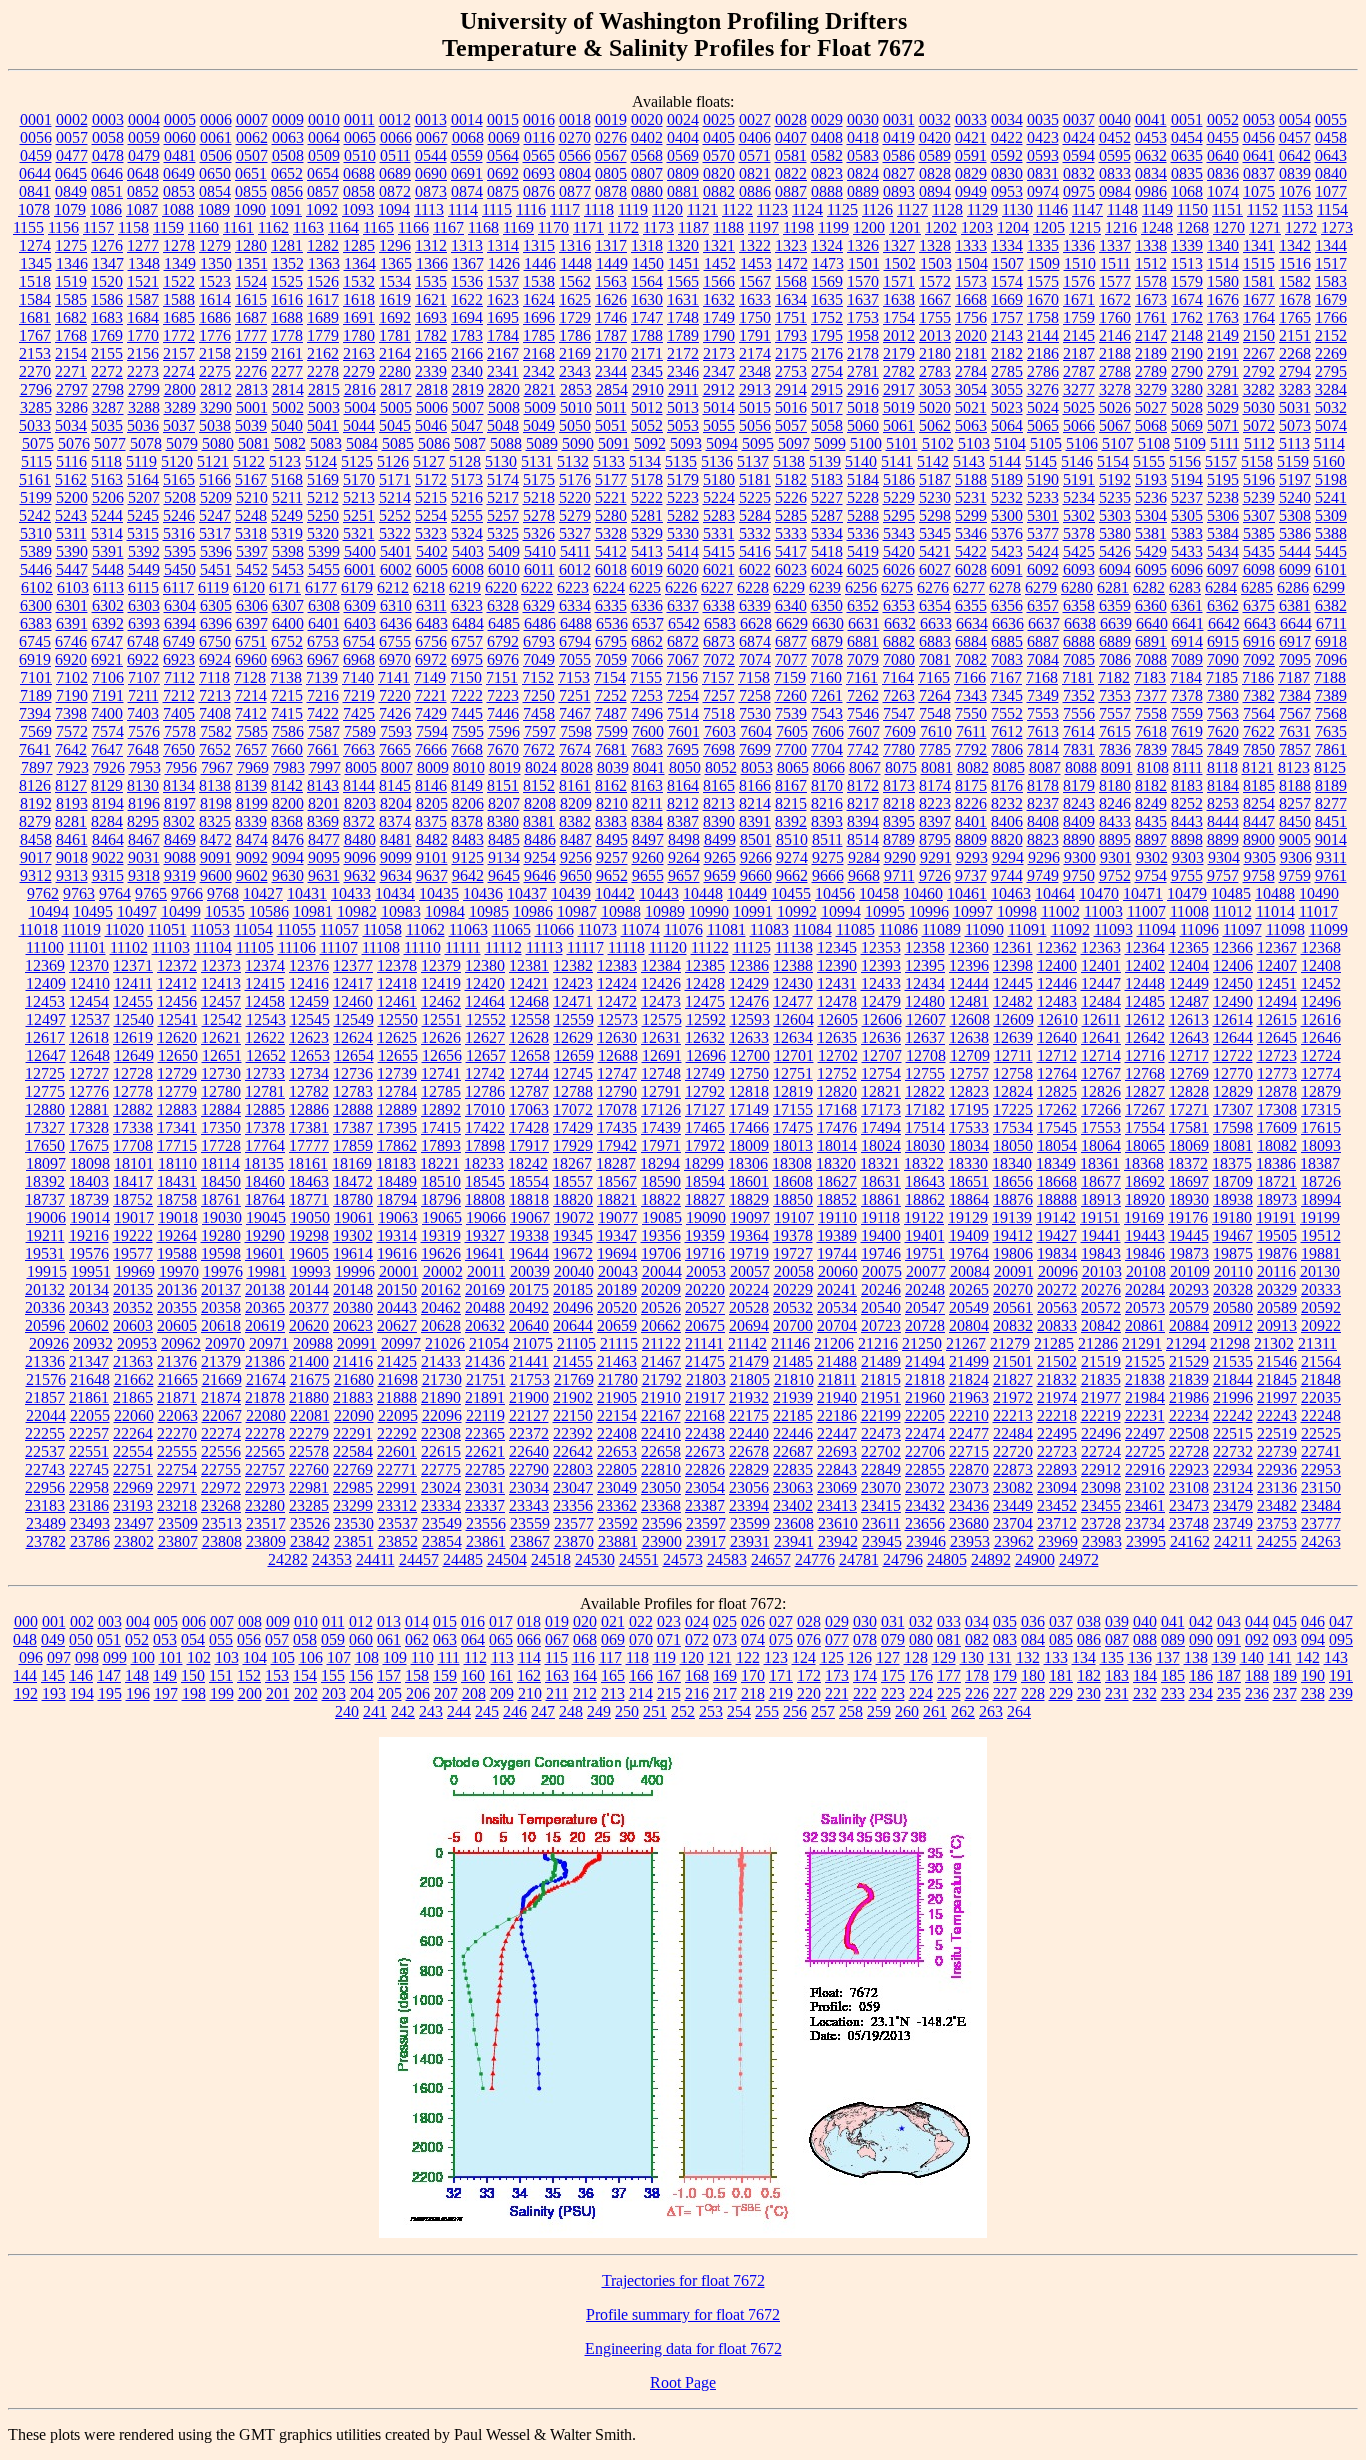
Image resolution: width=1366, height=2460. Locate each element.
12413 (221, 983)
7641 (35, 749)
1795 (827, 335)
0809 (683, 173)
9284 (864, 857)
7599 (612, 731)
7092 (1259, 659)
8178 (1043, 785)
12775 (45, 1091)
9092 (252, 857)
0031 (899, 119)
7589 (360, 731)
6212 (393, 587)
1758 (1043, 317)
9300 (1080, 857)
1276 (107, 245)
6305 (216, 605)
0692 (503, 173)
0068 (468, 137)
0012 (395, 119)
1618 (359, 299)
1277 (143, 245)
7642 (71, 749)
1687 (251, 317)
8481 (396, 839)
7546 (863, 713)
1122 (737, 209)
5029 (1223, 407)
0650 (215, 173)
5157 (1221, 461)
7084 (1043, 659)
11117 (585, 947)
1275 (71, 245)
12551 (442, 1019)
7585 (252, 731)
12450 (1233, 983)
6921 (107, 659)
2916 (863, 389)
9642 (468, 875)
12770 (1233, 1073)
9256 (576, 857)
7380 (1223, 695)
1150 (1192, 209)
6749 (179, 641)
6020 (683, 569)
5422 (971, 551)
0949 (971, 191)
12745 (573, 1073)
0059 (144, 137)
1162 (273, 227)
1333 (971, 245)
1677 (1259, 299)
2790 (1187, 371)
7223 (503, 695)
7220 (395, 695)
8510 (792, 839)
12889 (397, 1109)
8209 (576, 803)
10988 (621, 911)
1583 (1331, 281)
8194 (108, 803)
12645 (1277, 1037)
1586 (107, 299)
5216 (467, 497)
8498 (684, 839)
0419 (899, 137)
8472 (216, 839)
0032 (935, 119)
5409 (504, 551)
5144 (1005, 461)
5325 (503, 533)
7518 (719, 713)
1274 (35, 245)
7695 (683, 749)
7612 (1007, 731)
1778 (287, 335)
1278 (179, 245)
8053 (757, 767)
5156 (1185, 461)
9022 (108, 857)
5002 (288, 407)
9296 (1044, 857)
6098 (1259, 569)
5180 (719, 479)
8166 (755, 785)
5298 (935, 515)
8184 (1223, 785)
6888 (1079, 641)
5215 (431, 497)
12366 (1233, 947)
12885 (265, 1109)
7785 (935, 749)
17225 (1013, 1109)
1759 (1079, 317)
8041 (649, 767)
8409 (1079, 821)
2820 (504, 389)
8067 (865, 767)
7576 (144, 731)
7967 (217, 767)
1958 (863, 335)
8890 (1079, 839)
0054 (1295, 119)
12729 (177, 1073)
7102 (72, 677)
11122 (710, 947)
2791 (1223, 371)
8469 (180, 839)
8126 (35, 785)
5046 (431, 425)
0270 (575, 137)
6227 (717, 587)
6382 (1331, 605)
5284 (755, 515)
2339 (431, 371)
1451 (684, 263)
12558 (530, 1019)
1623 (503, 299)
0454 (1187, 137)
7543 (827, 713)
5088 (506, 443)
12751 (793, 1073)
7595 (468, 731)
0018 (575, 119)
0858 (359, 191)
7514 (683, 713)
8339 (251, 821)
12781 (265, 1091)
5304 (1151, 515)
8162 (611, 785)
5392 (144, 551)
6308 (324, 605)
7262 (863, 695)
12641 (1101, 1037)
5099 (830, 443)
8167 (791, 785)
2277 (287, 371)
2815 (324, 389)
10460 (923, 893)
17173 (881, 1109)
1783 (467, 335)
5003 (324, 407)
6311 (431, 605)
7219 (359, 695)
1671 (1079, 299)
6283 (1185, 587)
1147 (1087, 209)
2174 (755, 353)
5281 (647, 515)
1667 (935, 299)
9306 (1296, 857)
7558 (1151, 713)
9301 (1116, 857)
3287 (108, 407)
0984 (1115, 191)
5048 (503, 425)
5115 (36, 461)
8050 (685, 767)
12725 (45, 1073)
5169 (323, 479)
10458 (879, 893)
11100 (45, 947)
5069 (1187, 425)
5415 (719, 551)
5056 (755, 425)
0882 (719, 191)
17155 (793, 1109)
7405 (179, 713)
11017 (1318, 911)
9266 (756, 857)
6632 (900, 623)
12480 (925, 1001)
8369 (323, 821)
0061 (216, 137)
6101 (1331, 569)
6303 (144, 605)
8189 (1331, 785)
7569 (36, 731)
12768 (1145, 1073)
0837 (1259, 173)
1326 (863, 245)
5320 (323, 533)
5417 (791, 551)
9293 (972, 857)
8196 (144, 803)
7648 (143, 749)
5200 (72, 497)
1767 (35, 335)
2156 (143, 353)
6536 (612, 623)
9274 (792, 857)
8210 (612, 803)
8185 (1259, 785)
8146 (431, 785)
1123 (772, 209)
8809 (971, 839)
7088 (1151, 659)
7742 (863, 749)
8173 (899, 785)
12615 (1277, 1019)
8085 (1009, 767)
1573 (971, 281)
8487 (576, 839)
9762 (43, 893)
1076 (1295, 191)
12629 (573, 1037)
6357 (1043, 605)
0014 (467, 119)
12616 (1321, 1019)
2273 (143, 371)
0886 (755, 191)
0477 (72, 155)
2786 (1043, 371)
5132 (573, 461)
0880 (647, 191)
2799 (144, 389)
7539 (791, 713)
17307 (1233, 1109)
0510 (360, 155)
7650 (179, 749)
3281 (1223, 389)
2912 (719, 389)
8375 (431, 821)
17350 (221, 1127)
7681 (611, 749)
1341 (1259, 245)
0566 (575, 155)
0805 (611, 173)
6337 (683, 605)
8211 (647, 803)
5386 (1295, 533)
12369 (45, 965)
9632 (360, 875)
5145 (1041, 461)
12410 (90, 983)
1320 (683, 245)
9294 (1008, 857)
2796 (36, 389)
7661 (323, 749)
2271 (71, 371)
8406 (1007, 821)
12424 (617, 983)
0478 (108, 155)
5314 (107, 533)
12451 (1277, 983)
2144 (1043, 335)
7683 (647, 749)
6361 (1187, 605)
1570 (863, 281)
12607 (926, 1019)
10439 (571, 893)
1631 (683, 299)
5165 (179, 479)
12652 (266, 1055)
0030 (863, 119)
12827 (1145, 1091)
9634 (396, 875)
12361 (1013, 947)
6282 (1149, 587)
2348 (755, 371)
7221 (431, 695)
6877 (791, 641)
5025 (1079, 407)
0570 (719, 155)
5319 (287, 533)
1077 (1331, 191)
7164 (898, 677)
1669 (1007, 299)
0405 (719, 137)
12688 (618, 1055)
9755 (1187, 875)
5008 (504, 407)
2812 (216, 389)
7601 (684, 731)
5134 (645, 461)
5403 (468, 551)
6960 (251, 659)
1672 (1115, 299)
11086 (898, 929)
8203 (360, 803)
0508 (288, 155)
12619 (133, 1037)
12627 (485, 1037)
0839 (1295, 173)
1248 (1157, 227)
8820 (1007, 839)
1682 (71, 317)
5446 (36, 569)
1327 (899, 245)
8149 (467, 785)
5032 (1331, 407)
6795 (611, 641)
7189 (36, 695)
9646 (540, 875)
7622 (1259, 731)
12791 (661, 1091)
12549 (354, 1019)
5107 (1118, 443)
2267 (1259, 353)
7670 (503, 749)
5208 (180, 497)
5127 (429, 461)
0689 (395, 173)
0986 (1151, 191)
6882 (899, 641)
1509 (1044, 263)
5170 (359, 479)
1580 (1223, 281)
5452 (252, 569)
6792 (503, 641)
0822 (791, 173)
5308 (1295, 515)
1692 (395, 317)
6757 (467, 641)
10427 (263, 893)
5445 (1331, 551)
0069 (504, 137)
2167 (503, 353)
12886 (309, 1109)
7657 (251, 749)
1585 (71, 299)
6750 (215, 641)
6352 (863, 605)
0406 (755, 137)
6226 (681, 587)
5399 (324, 551)
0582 (827, 155)
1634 (791, 299)
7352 (1079, 695)
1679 (1331, 299)
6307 (288, 605)
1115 (497, 209)
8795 (935, 839)
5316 (179, 533)
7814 (1043, 749)
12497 (46, 1019)
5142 (933, 461)
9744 (1007, 875)
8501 (756, 839)
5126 (393, 461)
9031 (144, 857)
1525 (287, 281)
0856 (287, 191)
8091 (1117, 767)
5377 (1043, 533)
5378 (1079, 533)
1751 (791, 317)
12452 (1321, 983)
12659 (574, 1055)
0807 (647, 173)
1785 (539, 335)
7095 (1295, 659)
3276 (1043, 389)
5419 (863, 551)
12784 (397, 1091)
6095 (1151, 569)
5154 (1113, 461)
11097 (1242, 929)
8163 (647, 785)
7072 (719, 659)
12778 (133, 1091)
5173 (467, 479)
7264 (935, 695)
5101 (902, 443)
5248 (251, 515)
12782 (309, 1091)
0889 (863, 191)
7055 (575, 659)
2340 (467, 371)
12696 (706, 1055)
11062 (425, 929)
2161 (287, 353)
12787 (529, 1091)
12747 (617, 1073)
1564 (647, 281)
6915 (1223, 641)
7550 (971, 713)
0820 (719, 173)
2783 (935, 371)
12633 (749, 1037)
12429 (749, 983)
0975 (1079, 191)
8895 (1115, 839)
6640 (1152, 623)
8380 (503, 821)
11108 (381, 947)
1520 (107, 281)
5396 (216, 551)
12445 (1013, 983)
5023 (1007, 407)
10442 (615, 893)
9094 (288, 857)
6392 (108, 623)
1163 (308, 227)
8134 (179, 785)
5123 (285, 461)
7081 (935, 659)
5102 (938, 443)
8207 (504, 803)
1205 (1049, 227)
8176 (1007, 785)
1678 (1295, 299)
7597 (540, 731)
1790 (719, 335)
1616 (287, 299)
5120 (177, 461)
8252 (1187, 803)
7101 (36, 677)
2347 (719, 371)
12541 (178, 1019)
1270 (1229, 227)
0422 (1007, 137)
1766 (1331, 317)
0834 (1151, 173)
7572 (72, 731)
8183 (1187, 785)
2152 (1331, 335)
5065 (1043, 425)
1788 (647, 335)
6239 (825, 587)
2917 (899, 389)
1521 (143, 281)
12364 (1145, 947)
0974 (1043, 191)
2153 (35, 353)
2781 (863, 371)
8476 (288, 839)
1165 (378, 227)
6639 (1116, 623)
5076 (74, 443)
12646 (1321, 1037)
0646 (107, 173)
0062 (252, 137)
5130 (501, 461)
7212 (179, 695)
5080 (218, 443)
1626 (611, 299)
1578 (1151, 281)
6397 (252, 623)
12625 (397, 1037)
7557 (1115, 713)
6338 (719, 605)
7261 (827, 695)
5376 (1007, 533)
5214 (395, 497)
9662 (792, 875)
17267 (1145, 1109)
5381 (1151, 533)
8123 (1294, 767)
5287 (827, 515)
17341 (177, 1127)
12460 (353, 1001)
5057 (791, 425)
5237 (1187, 497)
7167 (1006, 677)
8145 (395, 785)
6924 (215, 659)
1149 (1157, 209)
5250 (323, 515)
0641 (1259, 155)
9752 (1115, 875)
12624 (353, 1037)
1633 (755, 299)
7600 (648, 731)
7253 (647, 695)
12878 (1277, 1091)
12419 (441, 983)
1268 (1193, 227)
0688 (359, 173)
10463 (1011, 893)
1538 (539, 281)
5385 (1259, 533)
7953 (145, 767)
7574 (108, 731)
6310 (396, 605)
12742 (485, 1073)
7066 (647, 659)
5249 (287, 515)
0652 (287, 173)
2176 (827, 353)
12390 (837, 965)
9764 (115, 893)
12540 (134, 1019)
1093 (358, 209)
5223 (683, 497)
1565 (683, 281)
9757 (1223, 875)
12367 (1277, 947)
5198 (1331, 479)
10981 (313, 911)
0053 (1259, 119)
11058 (382, 929)
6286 (1293, 587)
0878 (611, 191)
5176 (575, 479)
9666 (828, 875)
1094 (394, 209)
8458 (36, 839)
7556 (1079, 713)
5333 (791, 533)
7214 (251, 695)
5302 (1079, 515)
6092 (1043, 569)
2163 (359, 353)
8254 (1259, 803)
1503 (936, 263)
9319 (180, 875)
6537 (648, 623)
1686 (215, 317)
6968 (359, 659)
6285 (1257, 587)
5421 (935, 551)
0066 (396, 137)
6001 (360, 569)
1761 (1151, 317)
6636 (1008, 623)
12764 (1057, 1073)
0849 (71, 191)
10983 (401, 911)
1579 (1187, 281)
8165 (719, 785)
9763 (79, 893)
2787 (1079, 371)
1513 (1187, 263)
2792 (1259, 371)
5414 (683, 551)
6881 (863, 641)
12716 (1145, 1055)
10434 (395, 893)
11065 (511, 929)
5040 (287, 425)
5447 (72, 569)
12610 (1058, 1019)
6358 (1079, 605)
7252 (611, 695)
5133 (609, 461)
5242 (35, 515)
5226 (791, 497)
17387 (353, 1127)
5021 (971, 407)
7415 (287, 713)
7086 (1115, 659)
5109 (1190, 443)
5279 (575, 515)
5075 (38, 443)
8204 (396, 803)
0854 (215, 191)
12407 (1277, 965)
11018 (38, 929)
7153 (574, 677)
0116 (539, 137)
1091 (286, 209)
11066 (554, 929)
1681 (35, 317)
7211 (143, 695)
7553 (1043, 713)
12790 (617, 1091)
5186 (899, 479)
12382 (573, 965)
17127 (705, 1109)
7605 (792, 731)
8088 (1081, 767)
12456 (177, 1001)
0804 (575, 173)
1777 (251, 335)
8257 (1295, 803)
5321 (359, 533)
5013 (683, 407)
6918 (1331, 641)
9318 (144, 875)
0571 (755, 155)
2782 (899, 371)
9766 (187, 893)
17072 (573, 1109)
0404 (683, 137)
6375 (1259, 605)
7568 (1331, 713)
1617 (323, 299)
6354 (935, 605)
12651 (222, 1055)
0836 (1223, 173)
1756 (971, 317)
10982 (357, 911)
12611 (1101, 1019)
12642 (1145, 1037)
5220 (575, 497)
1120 (667, 209)
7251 (575, 695)
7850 (1259, 749)
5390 (72, 551)
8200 (288, 803)
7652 (215, 749)
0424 (1079, 137)
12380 (485, 965)
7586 (288, 731)
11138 (794, 947)
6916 (1259, 641)
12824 (1013, 1091)
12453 (45, 1001)
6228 (753, 587)
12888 (353, 1109)
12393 (881, 965)
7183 (1150, 677)
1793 (791, 335)
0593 (1043, 155)
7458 (539, 713)
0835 (1187, 173)
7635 (1331, 731)
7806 (1007, 749)
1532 (359, 281)
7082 (971, 659)
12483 (1057, 1001)
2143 (1007, 335)
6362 (1223, 605)
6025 (863, 569)
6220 (501, 587)
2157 (179, 353)
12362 (1057, 947)
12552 (486, 1019)
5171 (395, 479)
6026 (899, 569)
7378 (1187, 695)
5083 (326, 443)
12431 (837, 983)
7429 (431, 713)
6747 (107, 641)
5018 (863, 407)
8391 (755, 821)
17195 (969, 1109)
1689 (323, 317)
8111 (1188, 767)
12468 (529, 1001)
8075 (901, 767)
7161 (862, 677)
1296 (395, 245)
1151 (1227, 209)
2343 (575, 371)
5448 (108, 569)
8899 (1223, 839)
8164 (683, 785)
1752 (827, 317)
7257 (719, 695)
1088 (178, 209)
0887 (791, 191)
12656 (442, 1055)
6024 (827, 569)
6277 (969, 587)
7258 (755, 695)
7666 (431, 749)
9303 (1188, 857)
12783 (353, 1091)
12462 (441, 1001)
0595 (1115, 155)
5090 (578, 443)
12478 (837, 1001)
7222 (467, 695)
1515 (1259, 263)
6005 (432, 569)
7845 (1187, 749)
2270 (35, 371)
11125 (752, 947)
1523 (215, 281)
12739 (397, 1073)
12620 (177, 1037)
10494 (49, 911)
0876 (539, 191)
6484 (468, 623)
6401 (324, 623)
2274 (179, 371)
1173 (658, 227)
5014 (719, 407)
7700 (791, 749)
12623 (309, 1037)
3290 (216, 407)
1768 (71, 335)
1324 (827, 245)
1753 (863, 317)
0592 (1007, 155)
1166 (413, 227)
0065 (360, 137)
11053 (210, 929)
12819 (793, 1091)
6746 (71, 641)
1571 (899, 281)
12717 (1189, 1055)
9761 (1331, 875)
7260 (791, 695)
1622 (467, 299)
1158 (133, 227)
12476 (749, 1001)
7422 (323, 713)
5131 (537, 461)
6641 (1188, 623)
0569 (683, 155)
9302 (1152, 857)
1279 (215, 245)
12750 (749, 1073)
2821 (540, 389)
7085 (1079, 659)
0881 (683, 191)
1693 (431, 317)
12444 (969, 983)
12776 (89, 1091)
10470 (1099, 893)
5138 (789, 461)
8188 (1295, 785)
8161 (575, 785)
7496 (647, 713)
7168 (1042, 677)
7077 (791, 659)
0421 (971, 137)
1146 (1052, 209)
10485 (1231, 893)
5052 (647, 425)
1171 (588, 227)
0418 (863, 137)
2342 (539, 371)
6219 (465, 587)
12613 (1189, 1019)
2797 (72, 389)
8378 (467, 821)
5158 (1257, 461)
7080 (899, 659)
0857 (323, 191)
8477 (324, 839)
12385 (705, 965)
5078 (146, 443)
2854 (612, 389)
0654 (323, 173)
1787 (611, 335)
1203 (977, 227)
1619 (395, 299)
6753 (323, 641)
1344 (1331, 245)
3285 (36, 407)
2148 (1187, 335)
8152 (539, 785)
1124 (807, 209)
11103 (171, 947)
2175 (791, 353)
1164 (343, 227)
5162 (71, 479)
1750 (755, 317)
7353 (1115, 695)
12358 (925, 947)
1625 (575, 299)
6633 (936, 623)
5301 (1043, 515)
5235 (1115, 497)
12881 (89, 1109)
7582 (216, 731)
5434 (1223, 551)
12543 (266, 1019)
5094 (722, 443)
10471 (1143, 893)
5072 (1259, 425)
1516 (1295, 263)
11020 (124, 929)
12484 (1101, 1001)
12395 (925, 965)
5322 (395, 533)
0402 (647, 137)
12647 (46, 1055)
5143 (969, 461)
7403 (143, 713)
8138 (215, 785)
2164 (395, 353)
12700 (750, 1055)
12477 (793, 1001)
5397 (252, 551)
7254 (683, 695)
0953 (1007, 191)
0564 (503, 155)
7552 (1007, 713)
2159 (251, 353)
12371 (133, 965)
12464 (485, 1001)
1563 (611, 281)
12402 (1145, 965)
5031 (1295, 407)
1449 (612, 263)
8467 (144, 839)
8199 (252, 803)
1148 (1122, 209)
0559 (467, 155)
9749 (1043, 875)
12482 (1013, 1001)
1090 (250, 209)
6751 (251, 641)
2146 (1115, 335)
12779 (177, 1091)
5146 (1077, 461)
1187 (693, 227)
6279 (1041, 587)
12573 (618, 1019)
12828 (1189, 1091)
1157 (98, 227)
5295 (899, 515)
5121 (213, 461)
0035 (1043, 119)
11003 (1103, 911)
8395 (899, 821)
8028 (577, 767)
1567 (755, 281)
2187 (1079, 353)
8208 (540, 803)
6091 (1007, 569)
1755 (935, 317)
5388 (1331, 533)
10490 (1319, 893)
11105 (255, 947)
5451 (216, 569)
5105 (1046, 443)
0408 (827, 137)
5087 (470, 443)
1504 (972, 263)
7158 (754, 677)
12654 (354, 1055)
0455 (1223, 137)
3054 (971, 389)
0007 (252, 119)
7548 (935, 713)
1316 (575, 245)
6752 (287, 641)
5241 (1331, 497)
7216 (323, 695)
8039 (613, 767)
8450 (1295, 821)
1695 (503, 317)
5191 (1079, 479)
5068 (1151, 425)
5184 (863, 479)
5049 (539, 425)
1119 (633, 209)
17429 (573, 1127)
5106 (1082, 443)
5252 (395, 515)
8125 (1330, 767)
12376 (309, 965)
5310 (36, 533)
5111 (1225, 443)
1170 (553, 227)
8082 (973, 767)
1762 (1187, 317)
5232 (1007, 497)
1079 (70, 209)
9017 (36, 857)
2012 (899, 335)
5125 (357, 461)
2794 (1295, 371)
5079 (182, 443)
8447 (1259, 821)
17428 (529, 1127)
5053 (683, 425)
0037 (1079, 119)
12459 (309, 1001)
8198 (216, 803)
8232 (1007, 803)
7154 (610, 677)
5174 (503, 479)
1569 (827, 281)
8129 (107, 785)
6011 (539, 569)
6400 (288, 623)
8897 (1151, 839)
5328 (611, 533)
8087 (1045, 767)
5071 (1223, 425)
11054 (253, 929)
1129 (982, 209)
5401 (396, 551)
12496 (1321, 1001)
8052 (721, 767)
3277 (1079, 389)
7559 (1187, 713)
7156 (682, 677)
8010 (469, 767)
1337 (1115, 245)
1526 (323, 281)
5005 (396, 407)
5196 (1259, 479)
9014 (1331, 839)
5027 (1151, 407)
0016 (539, 119)
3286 (72, 407)
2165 (431, 353)
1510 (1080, 263)
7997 (325, 767)
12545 (310, 1019)
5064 (1007, 425)
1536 (467, 281)
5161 (35, 479)
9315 (108, 875)
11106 (297, 947)
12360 (969, 947)
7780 (899, 749)
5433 (1187, 551)
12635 (837, 1037)
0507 (252, 155)
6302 (108, 605)
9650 (576, 875)
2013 (935, 335)
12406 (1233, 965)
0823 (827, 173)
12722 (1233, 1055)
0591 (971, 155)
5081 (254, 443)
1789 (683, 335)
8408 (1043, 821)
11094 (1156, 929)
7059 (611, 659)
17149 (749, 1109)
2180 (935, 353)
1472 (792, 263)
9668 (864, 875)
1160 (203, 227)
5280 (611, 515)
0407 (791, 137)
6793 (539, 641)
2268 (1295, 353)
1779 (323, 335)
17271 (1189, 1109)
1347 (108, 263)
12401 (1101, 965)
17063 (529, 1109)
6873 (719, 641)
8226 (971, 803)
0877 (575, 191)
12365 (1189, 947)
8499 (720, 839)
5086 (434, 443)
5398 (288, 551)
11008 (1189, 911)
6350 (827, 605)
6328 (503, 605)
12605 (838, 1019)
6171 (285, 587)
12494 (1277, 1001)
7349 (1043, 695)
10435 (439, 893)
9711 (899, 875)
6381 (1295, 605)
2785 (1007, 371)
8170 (827, 785)
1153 (1297, 209)
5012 (647, 407)
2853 (576, 389)
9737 (971, 875)
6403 (360, 623)
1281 (287, 245)
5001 (252, 407)
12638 (969, 1037)
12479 (881, 1001)
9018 (72, 857)
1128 (947, 209)
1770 (143, 335)
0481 (180, 155)
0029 (827, 119)
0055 (1331, 119)
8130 (143, 785)
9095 (324, 857)
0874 (467, 191)
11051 (167, 929)
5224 (719, 497)
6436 (396, 623)
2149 (1223, 335)
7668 (467, 749)
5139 (825, 461)
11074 (640, 929)
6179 (357, 587)
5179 (683, 479)
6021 (719, 569)
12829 (1233, 1091)
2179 (899, 353)
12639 (1013, 1037)
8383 (611, 821)
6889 (1115, 641)
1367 (468, 263)
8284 (107, 821)
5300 (1007, 515)
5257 (503, 515)
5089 (542, 443)
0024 (683, 119)
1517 (1331, 263)
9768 (223, 893)
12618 (89, 1037)
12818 (749, 1091)
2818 (432, 389)
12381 (529, 965)
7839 (1151, 749)
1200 (869, 227)
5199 (36, 497)
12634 (793, 1037)
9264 (684, 857)
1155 (28, 227)
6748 (143, 641)
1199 (833, 227)
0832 (1079, 173)
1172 (623, 227)
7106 (108, 677)
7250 (539, 695)
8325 (215, 821)
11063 (468, 929)
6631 (864, 623)
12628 (529, 1037)
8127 (71, 785)
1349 (180, 263)
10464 (1055, 893)
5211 (287, 497)
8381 (539, 821)
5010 (576, 407)
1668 (971, 299)
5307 (1259, 515)
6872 (683, 641)
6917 (1295, 641)
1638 (899, 299)
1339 (1187, 245)
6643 (1260, 623)
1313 (467, 245)
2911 (683, 389)
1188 (728, 227)
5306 (1223, 515)
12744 (529, 1073)
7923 (73, 767)
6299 (1329, 587)
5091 (614, 443)
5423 (1007, 551)
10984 (445, 911)
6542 (684, 623)
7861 (1331, 749)
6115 (143, 587)
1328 (935, 245)
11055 (296, 929)
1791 (755, 335)
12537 (90, 1019)
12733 (265, 1073)
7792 (971, 749)
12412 (177, 983)
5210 (252, 497)
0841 (35, 191)
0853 (179, 191)
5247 (215, 515)
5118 (106, 461)
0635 (1187, 155)
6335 (611, 605)
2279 (359, 371)
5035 (107, 425)
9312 (36, 875)
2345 (647, 371)
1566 (719, 281)
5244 (107, 515)
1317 (611, 245)
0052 (1223, 119)
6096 (1187, 569)
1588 (179, 299)
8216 (827, 803)
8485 (504, 839)
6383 (36, 623)
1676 (1223, 299)
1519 (71, 281)
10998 (1017, 911)
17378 (265, 1127)
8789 (899, 839)
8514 (863, 839)
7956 (181, 767)
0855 (251, 191)
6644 (1296, 623)
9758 (1259, 875)
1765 (1295, 317)
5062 (935, 425)
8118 (1222, 767)
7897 (37, 767)
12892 (441, 1109)
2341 (503, 371)
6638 (1080, 623)
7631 (1295, 731)
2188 (1115, 353)
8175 (971, 785)
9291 (936, 857)
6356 (1007, 605)
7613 (1043, 731)
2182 (1007, 353)
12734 (309, 1073)
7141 (394, 677)
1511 (1115, 263)
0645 (71, 173)
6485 (504, 623)
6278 (1005, 587)
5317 (215, 533)
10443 (659, 893)
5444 (1295, 551)
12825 (1057, 1091)
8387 (683, 821)
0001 (36, 119)
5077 (110, 443)
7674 (575, 749)
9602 (252, 875)
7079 (863, 659)
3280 (1187, 389)
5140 (861, 461)
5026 (1115, 407)
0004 (144, 119)
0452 (1115, 137)
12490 (1233, 1001)
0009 (288, 119)
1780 (359, 335)
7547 (899, 713)
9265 (720, 857)
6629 (792, 623)
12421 (529, 983)
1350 (216, 263)
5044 (359, 425)
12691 (662, 1055)
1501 (864, 263)
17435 (617, 1127)
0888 (827, 191)
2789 (1151, 371)
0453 (1151, 137)
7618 (1151, 731)
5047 (467, 425)
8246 (1115, 803)
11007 (1146, 911)
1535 (431, 281)
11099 (1328, 929)
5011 (611, 407)
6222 (537, 587)
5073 (1295, 425)
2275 (215, 371)
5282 (683, 515)
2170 (611, 353)
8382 (575, 821)
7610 (936, 731)
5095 (758, 443)
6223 (573, 587)
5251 (359, 515)
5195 (1223, 479)
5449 (144, 569)
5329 (647, 533)
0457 (1295, 137)
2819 (468, 389)
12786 (485, 1091)
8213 (719, 803)
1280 (251, 245)
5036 (143, 425)
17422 (485, 1127)
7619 (1187, 731)
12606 (882, 1019)
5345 (935, 533)
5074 (1331, 425)
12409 (46, 983)
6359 (1115, 605)
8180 (1115, 785)
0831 (1043, 173)
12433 (881, 983)
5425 (1079, 551)
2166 (467, 353)
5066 (1079, 425)
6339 (755, 605)
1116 (531, 209)
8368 (287, 821)
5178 (647, 479)
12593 (750, 1019)
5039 (251, 425)
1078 (34, 209)
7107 (144, 677)
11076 (683, 929)
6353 (899, 605)
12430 (793, 983)
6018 (611, 569)
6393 (144, 623)
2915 (827, 389)
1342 (1295, 245)
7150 (466, 677)
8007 (397, 767)
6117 (178, 587)
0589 (935, 155)
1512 (1151, 263)
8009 (433, 767)
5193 (1151, 479)
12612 (1145, 1019)
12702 (838, 1055)
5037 (179, 425)
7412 (251, 713)
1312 (431, 245)
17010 (485, 1109)
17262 (1057, 1109)
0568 (647, 155)
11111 (463, 947)
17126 (661, 1109)
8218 (899, 803)
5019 (899, 407)
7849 (1223, 749)
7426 (395, 713)
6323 (467, 605)
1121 (702, 209)
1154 (1332, 209)
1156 (63, 227)
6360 (1151, 605)
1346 (72, 263)
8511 (827, 839)
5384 (1223, 533)
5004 (360, 407)
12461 (397, 1001)
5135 (681, 461)
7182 (1114, 677)
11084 (812, 929)
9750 (1079, 875)
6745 (35, 641)
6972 (431, 659)
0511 (395, 155)
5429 (1151, 551)
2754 (827, 371)
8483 (468, 839)
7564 (1259, 713)
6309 (360, 605)
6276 (933, 587)
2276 (251, 371)
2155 (107, 353)
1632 (719, 299)
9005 (1295, 839)
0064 (324, 137)
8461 (72, 839)
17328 (89, 1127)
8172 (863, 785)
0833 (1115, 173)
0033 (971, 119)
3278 (1115, 389)
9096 (360, 857)
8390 (719, 821)
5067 (1115, 425)
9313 (72, 875)
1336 (1079, 245)
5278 (539, 515)
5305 (1187, 515)
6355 (971, 605)
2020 (971, 335)
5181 (755, 479)
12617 (45, 1037)
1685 (179, 317)
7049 (539, 659)
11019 (81, 929)
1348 (144, 263)
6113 (108, 587)
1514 (1223, 263)
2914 (791, 389)
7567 (1295, 713)
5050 (575, 425)
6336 (647, 605)
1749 (719, 317)
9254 (540, 857)
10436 (483, 893)
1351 (252, 263)
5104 (1010, 443)
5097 (794, 443)
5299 (971, 515)
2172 (683, 353)
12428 (705, 983)
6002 (396, 569)
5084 (362, 443)
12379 (441, 965)
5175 (539, 479)
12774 (1321, 1073)
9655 (648, 875)
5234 (1079, 497)
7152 (538, 677)
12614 (1233, 1019)
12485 (1145, 1001)
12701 (794, 1055)
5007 (468, 407)
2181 (971, 353)
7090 (1223, 659)
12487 (1189, 1001)
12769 (1189, 1073)
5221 (611, 497)
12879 (1321, 1091)
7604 (756, 731)
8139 (251, 785)
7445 (467, 713)
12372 (177, 965)
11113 (544, 947)
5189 (1007, 479)
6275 (897, 587)
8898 (1187, 839)
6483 (432, 623)
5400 (360, 551)
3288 (144, 407)
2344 (611, 371)
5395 (180, 551)
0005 (180, 119)
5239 (1259, 497)
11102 (129, 947)
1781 (395, 335)
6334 (575, 605)
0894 (935, 191)
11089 (941, 929)
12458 (265, 1001)
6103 (73, 587)
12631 (661, 1037)
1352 (288, 263)
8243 (1079, 803)
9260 (648, 857)
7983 (289, 767)
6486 (540, 623)
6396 (216, 623)
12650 (178, 1055)
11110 (422, 947)
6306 (252, 605)
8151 (503, 785)
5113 (1294, 443)
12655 (398, 1055)
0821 (755, 173)
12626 (441, 1037)
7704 (827, 749)
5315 (143, 533)
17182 (925, 1109)
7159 (790, 677)
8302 (179, 821)
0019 (611, 119)
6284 (1221, 587)
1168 (483, 227)
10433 (351, 893)
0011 (359, 119)
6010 (504, 569)
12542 (222, 1019)
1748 (683, 317)
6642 (1224, 623)
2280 (395, 371)
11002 (1060, 911)
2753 (791, 371)
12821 (881, 1091)
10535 (225, 911)
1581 (1259, 281)
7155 (646, 677)
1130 (1017, 209)
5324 (467, 533)
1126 (877, 209)
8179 (1079, 785)
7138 (286, 677)
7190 (72, 695)
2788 (1115, 371)
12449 (1189, 983)
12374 (265, 965)
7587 (324, 731)
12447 (1101, 983)
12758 (1013, 1073)
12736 (353, 1073)
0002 (72, 119)
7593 (396, 731)
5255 (467, 515)
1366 (432, 263)
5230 (935, 497)
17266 (1101, 1109)
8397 (935, 821)
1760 (1115, 317)
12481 (969, 1001)
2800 (180, 389)
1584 (35, 299)
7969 (253, 767)
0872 (395, 191)
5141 (897, 461)
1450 (648, 263)
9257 (612, 857)
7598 (576, 731)
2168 (539, 353)
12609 (1014, 1019)
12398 (1013, 965)
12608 (970, 1019)
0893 (899, 191)
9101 (432, 857)
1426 (504, 263)
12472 (617, 1001)
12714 (1101, 1055)
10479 (1187, 893)
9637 (432, 875)
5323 (431, 533)
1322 (755, 245)
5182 (791, 479)
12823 (969, 1091)
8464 (108, 839)
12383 (617, 965)
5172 (431, 479)
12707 (882, 1055)
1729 (575, 317)
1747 (647, 317)
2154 (71, 353)
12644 (1233, 1037)
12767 (1101, 1073)
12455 (133, 1001)
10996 (929, 911)
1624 (539, 299)
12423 (573, 983)
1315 (539, 245)
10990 (709, 911)
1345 (36, 263)
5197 (1295, 479)
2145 (1079, 335)
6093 (1079, 569)
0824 (863, 173)
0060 (180, 137)
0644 (35, 173)
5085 (398, 443)
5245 (143, 515)
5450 (180, 569)
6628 (756, 623)
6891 (1151, 641)
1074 (1223, 191)
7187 (1294, 677)
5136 (717, 461)
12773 (1277, 1073)
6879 (827, 641)
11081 (726, 929)
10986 (533, 911)
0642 (1295, 155)
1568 (791, 281)
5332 (755, 533)
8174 (935, 785)
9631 (324, 875)
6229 (789, 587)
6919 (35, 659)
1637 (863, 299)
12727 (89, 1073)
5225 (755, 497)
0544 (431, 155)
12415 (265, 983)
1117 (565, 209)
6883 (935, 641)
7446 (503, 713)
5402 (432, 551)
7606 (828, 731)
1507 (1008, 263)
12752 (837, 1073)
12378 (397, 965)
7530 (755, 713)
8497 (648, 839)
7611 (971, 731)
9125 (468, 857)
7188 (1330, 677)
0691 (467, 173)
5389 (36, 551)
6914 (1187, 641)
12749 (705, 1073)
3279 (1151, 389)
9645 (504, 875)
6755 (395, 641)
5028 (1187, 407)
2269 (1331, 353)
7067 (683, 659)
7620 (1223, 731)
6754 (359, 641)
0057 (72, 137)
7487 (611, 713)
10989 (665, 911)
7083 (1007, 659)
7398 (71, 713)
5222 (647, 497)
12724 (1321, 1055)
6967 (323, 659)
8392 (791, 821)
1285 (359, 245)
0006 (216, 119)
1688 (287, 317)
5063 (971, 425)
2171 (647, 353)
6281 (1113, 587)
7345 (1007, 695)
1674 (1187, 299)
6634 (972, 623)
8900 (1259, 839)
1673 (1151, 299)
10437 (527, 893)
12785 (441, 1091)
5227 (827, 497)
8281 (71, 821)
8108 (1153, 767)
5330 (683, 533)
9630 (288, 875)
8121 (1258, 767)
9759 (1295, 875)
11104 (213, 947)
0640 (1223, 155)
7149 (430, 677)
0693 (539, 173)
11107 (339, 947)
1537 (503, 281)
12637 (925, 1037)
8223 (935, 803)
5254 (431, 515)
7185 (1222, 677)
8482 (432, 839)
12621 (221, 1037)
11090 (984, 929)
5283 (719, 515)
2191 (1223, 353)
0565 (539, 155)
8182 (1151, 785)
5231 (971, 497)
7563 (1223, 713)
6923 (179, 659)
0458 (1331, 137)
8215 (791, 803)
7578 (180, 731)
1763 (1223, 317)
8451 (1331, 821)
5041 (323, 425)
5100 (866, 443)
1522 (179, 281)
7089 (1187, 659)
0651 (251, 173)
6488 (576, 623)
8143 (323, 785)
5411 (575, 551)
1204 (1013, 227)
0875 (503, 191)
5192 (1115, 479)
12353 (881, 947)
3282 (1259, 389)
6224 (609, 587)
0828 (935, 173)
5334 (827, 533)
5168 (287, 479)
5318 (251, 533)
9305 (1260, 857)
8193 (72, 803)
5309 (1331, 515)
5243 (71, 515)
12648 (90, 1055)
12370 (89, 965)
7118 (214, 677)
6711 (1331, 623)
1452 (720, 263)
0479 (144, 155)
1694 (467, 317)
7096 (1331, 659)
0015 (503, 119)
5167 (251, 479)
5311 (71, 533)
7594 (432, 731)
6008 (468, 569)
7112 (179, 677)
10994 (841, 911)
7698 (719, 749)
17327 (45, 1127)
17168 (837, 1109)
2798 (108, 389)
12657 (486, 1055)
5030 (1259, 407)
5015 (755, 407)
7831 (1079, 749)
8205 (432, 803)
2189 (1151, 353)
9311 (1331, 857)
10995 (885, 911)
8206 (468, 803)
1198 (798, 227)
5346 (971, 533)
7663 (359, 749)
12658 (530, 1055)
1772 (179, 335)
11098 (1285, 929)
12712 (1057, 1055)
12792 (705, 1091)
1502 (900, 263)
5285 (791, 515)
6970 (395, 659)
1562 (575, 281)
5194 (1187, 479)
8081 (937, 767)
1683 (107, 317)
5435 (1259, 551)
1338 (1151, 245)
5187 (935, 479)
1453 (756, 263)
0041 (1151, 119)
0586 (899, 155)
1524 (251, 281)
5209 (216, 497)
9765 (151, 893)
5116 (71, 461)
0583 (863, 155)
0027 (755, 119)
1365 (396, 263)
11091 (1027, 929)
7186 (1258, 677)
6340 (791, 605)
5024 (1043, 407)
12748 (661, 1073)
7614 (1079, 731)
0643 (1331, 155)
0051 (1187, 119)
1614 (215, 299)
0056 (36, 137)
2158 (215, 353)
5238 (1223, 497)
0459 (36, 155)
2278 (323, 371)
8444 (1223, 821)
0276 (611, 137)
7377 (1151, 695)
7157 (718, 677)
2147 (1151, 335)
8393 (827, 821)
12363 (1101, 947)
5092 (650, 443)
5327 (575, 533)
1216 (1121, 227)
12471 (573, 1001)
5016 (791, 407)
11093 (1113, 929)
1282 (323, 245)
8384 (647, 821)
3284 (1331, 389)
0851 (107, 191)
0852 (143, 191)
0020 (647, 119)
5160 (1329, 461)
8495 (612, 839)
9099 (396, 857)
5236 (1151, 497)
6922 (143, 659)
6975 (467, 659)
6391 (72, 623)
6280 (1077, 587)
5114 (1329, 443)
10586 (269, 911)
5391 (108, 551)
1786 (575, 335)
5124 (321, 461)
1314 (503, 245)
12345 (837, 947)
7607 (864, 731)
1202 (941, 227)
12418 (397, 983)
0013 (431, 119)
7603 (720, 731)
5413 (647, 551)
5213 (359, 497)
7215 (287, 695)
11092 (1070, 929)
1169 (518, 227)
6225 (645, 587)
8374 (395, 821)
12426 (661, 983)
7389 (1331, 695)
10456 (835, 893)
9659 (720, 875)
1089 (214, 209)
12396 (969, 965)
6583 (720, 623)
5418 (827, 551)
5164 (143, 479)
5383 (1187, 533)
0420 (935, 137)
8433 (1115, 821)
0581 (791, 155)
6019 (647, 569)
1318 (647, 245)
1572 (935, 281)
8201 (324, 803)
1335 (1043, 245)
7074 (755, 659)
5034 (71, 425)
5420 (899, 551)
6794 (575, 641)
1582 (1295, 281)
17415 (441, 1127)
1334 (1007, 245)
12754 (881, 1073)
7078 (827, 659)
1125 (842, 209)
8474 (252, 839)
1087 (142, 209)
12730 (221, 1073)
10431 (307, 893)
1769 (107, 335)
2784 (971, 371)
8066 (829, 767)
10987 (577, 911)
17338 (133, 1127)
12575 (662, 1019)
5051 (611, 425)
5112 (1259, 443)
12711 (1013, 1055)
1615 (251, 299)
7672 (539, 749)
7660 (287, 749)
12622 (265, 1037)
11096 (1199, 929)
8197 (180, 803)
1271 (1265, 227)
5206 (108, 497)
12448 (1145, 983)
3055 (1007, 389)
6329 (539, 605)
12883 (177, 1109)
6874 (755, 641)
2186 (1043, 353)
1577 (1115, 281)
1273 (1337, 227)
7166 (970, 677)
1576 (1079, 281)
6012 (575, 569)
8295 (143, 821)
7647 (107, 749)
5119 (141, 461)
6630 (828, 623)
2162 (323, 353)
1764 (1259, 317)
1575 (1043, 281)
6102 (37, 587)
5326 (539, 533)
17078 (617, 1109)
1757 (1007, 317)
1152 (1262, 209)
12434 (925, 983)
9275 (828, 857)
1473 (828, 263)
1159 (168, 227)
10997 (973, 911)
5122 (249, 461)
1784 (503, 335)
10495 (93, 911)
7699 (755, 749)
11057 (339, 929)
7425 (359, 713)
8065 (793, 767)
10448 (703, 893)
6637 (1044, 623)
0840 (1331, 173)
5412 (611, 551)
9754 (1151, 875)
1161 (238, 227)
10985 (489, 911)
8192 (36, 803)
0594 (1079, 155)
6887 (1043, 641)
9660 (756, 875)
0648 (143, 173)
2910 (648, 389)
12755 (925, 1073)
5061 (899, 425)
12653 (310, 1055)
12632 (705, 1037)
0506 (216, 155)
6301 (72, 605)
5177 (611, 479)
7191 (108, 695)
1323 (791, 245)
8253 (1223, 803)
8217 (863, 803)
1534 (395, 281)
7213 (215, 695)
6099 (1295, 569)
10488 (1275, 893)
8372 (359, 821)
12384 (661, 965)
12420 (485, 983)
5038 (215, 425)
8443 (1187, 821)
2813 (252, 389)
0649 (179, 173)
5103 (974, 443)
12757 (969, 1073)
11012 (1232, 911)
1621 (431, 299)
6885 (1007, 641)
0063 (288, 137)
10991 (753, 911)
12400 (1057, 965)
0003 (108, 119)
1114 (463, 209)
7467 (575, 713)
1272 (1301, 227)
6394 (180, 623)
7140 (358, 677)
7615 (1115, 731)
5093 (686, 443)
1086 (106, 209)
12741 (441, 1073)
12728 (133, 1073)
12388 (793, 965)
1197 (763, 227)
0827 (899, 173)
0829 (971, 173)
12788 (573, 1091)
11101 (87, 947)
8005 (361, 767)
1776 (215, 335)
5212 (323, 497)
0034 (1007, 119)
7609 (900, 731)
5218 (539, 497)
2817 (396, 389)
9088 (180, 857)
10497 (137, 911)
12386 (749, 965)
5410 (540, 551)
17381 (309, 1127)
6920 (71, 659)
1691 (359, 317)
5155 (1149, 461)
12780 (221, 1091)
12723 (1277, 1055)
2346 (683, 371)
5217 (503, 497)
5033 (35, 425)
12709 (970, 1055)
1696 (539, 317)
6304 (180, 605)
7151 (502, 677)
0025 (719, 119)
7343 (971, 695)
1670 (1043, 299)
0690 (431, 173)
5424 (1043, 551)
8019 (505, 767)
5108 (1154, 443)
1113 (429, 209)
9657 (684, 875)
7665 (395, 749)
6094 (1115, 569)
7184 (1186, 677)
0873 (431, 191)
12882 (133, 1109)
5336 (863, 533)
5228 (863, 497)
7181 (1078, 677)
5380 (1115, 533)
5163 (107, 479)
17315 (1321, 1109)
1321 (719, 245)
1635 (827, 299)
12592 (706, 1019)
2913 (755, 389)
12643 (1189, 1037)
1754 (899, 317)
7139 (322, 677)
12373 (221, 965)
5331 (719, 533)
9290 (900, 857)
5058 (827, 425)
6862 (647, 641)
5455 (324, 569)
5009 (540, 407)
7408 (215, 713)
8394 (863, 821)
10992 (797, 911)
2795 (1331, 371)
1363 (324, 263)
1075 (1259, 191)
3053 (935, 389)
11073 (597, 929)
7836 (1115, 749)
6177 (321, 587)
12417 (353, 983)
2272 (107, 371)
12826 (1101, 1091)
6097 (1223, 569)
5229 (899, 497)
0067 (432, 137)
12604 (794, 1019)
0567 (611, 155)
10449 (747, 893)
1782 (431, 335)
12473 (661, 1001)
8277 (1331, 803)
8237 (1043, 803)
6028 (971, 569)
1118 (599, 209)
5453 (288, 569)
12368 (1321, 947)
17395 (397, 1127)
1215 (1085, 227)
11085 (855, 929)
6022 (755, 569)
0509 (324, 155)
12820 (837, 1091)
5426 (1115, 551)
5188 (971, 479)
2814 (288, 389)
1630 (647, 299)
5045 (395, 425)
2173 (719, 353)
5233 (1043, 497)
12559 (574, 1019)
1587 (143, 299)
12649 (134, 1055)
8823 (1043, 839)
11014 (1275, 911)
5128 (465, 461)
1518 (35, 281)
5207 (144, 497)
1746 (611, 317)
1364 (360, 263)
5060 (863, 425)
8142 (287, 785)
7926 (109, 767)
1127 (912, 209)
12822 (925, 1091)
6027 (935, 569)
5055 (719, 425)
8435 (1151, 821)
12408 (1321, 965)
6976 (503, 659)
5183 (827, 479)
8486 (540, 839)
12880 (45, 1109)
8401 (971, 821)
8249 (1151, 803)
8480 (360, 839)
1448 (576, 263)
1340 (1223, 245)
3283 (1295, 389)
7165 (934, 677)
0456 (1259, 137)
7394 (35, 713)
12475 (705, 1001)
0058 (108, 137)
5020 (935, 407)
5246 (179, 515)
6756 (431, 641)
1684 (143, 317)
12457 (221, 1001)
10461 (967, 893)
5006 (432, 407)
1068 (1187, 191)
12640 (1057, 1037)
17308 (1277, 1109)
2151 (1295, 335)
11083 (769, 929)
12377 (353, 965)
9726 (935, 875)
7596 (504, 731)
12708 (926, 1055)
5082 (290, 443)
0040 (1115, 119)
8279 (35, 821)
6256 (861, 587)
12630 (617, 1037)
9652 (612, 875)
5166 (215, 479)
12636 (881, 1037)
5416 (755, 551)
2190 (1187, 353)
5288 (863, 515)
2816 (360, 389)
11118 (626, 947)
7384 (1295, 695)
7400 (107, 713)
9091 (216, 857)
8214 (755, 803)
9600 (216, 875)
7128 (250, 677)
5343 (899, 533)
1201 (905, 227)
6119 (213, 587)
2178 (863, 353)
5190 (1043, 479)
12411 (133, 983)
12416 (309, 983)
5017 (827, 407)
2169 (575, 353)
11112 (503, 947)
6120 (249, 587)
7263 (899, 695)
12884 (221, 1109)
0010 (324, 119)
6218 (429, 587)
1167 (448, 227)
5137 (753, 461)
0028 (791, 119)
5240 (1295, 497)
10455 (791, 893)
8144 (359, 785)
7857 (1295, 749)
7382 (1259, 695)
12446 (1057, 983)
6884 (971, 641)
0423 (1043, 137)
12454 (89, 1001)
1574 (1007, 281)
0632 (1151, 155)
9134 (504, 857)
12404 (1189, 965)
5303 (1115, 515)
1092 (322, 209)
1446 (540, 263)
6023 (791, 569)
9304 (1224, 857)
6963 (287, 659)
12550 (398, 1019)
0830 (1007, 173)
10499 (181, 911)
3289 (180, 407)
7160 (826, 677)
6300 (36, 605)
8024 (541, 767)
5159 (1293, 461)
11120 (668, 947)
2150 (1259, 335)
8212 (683, 803)
